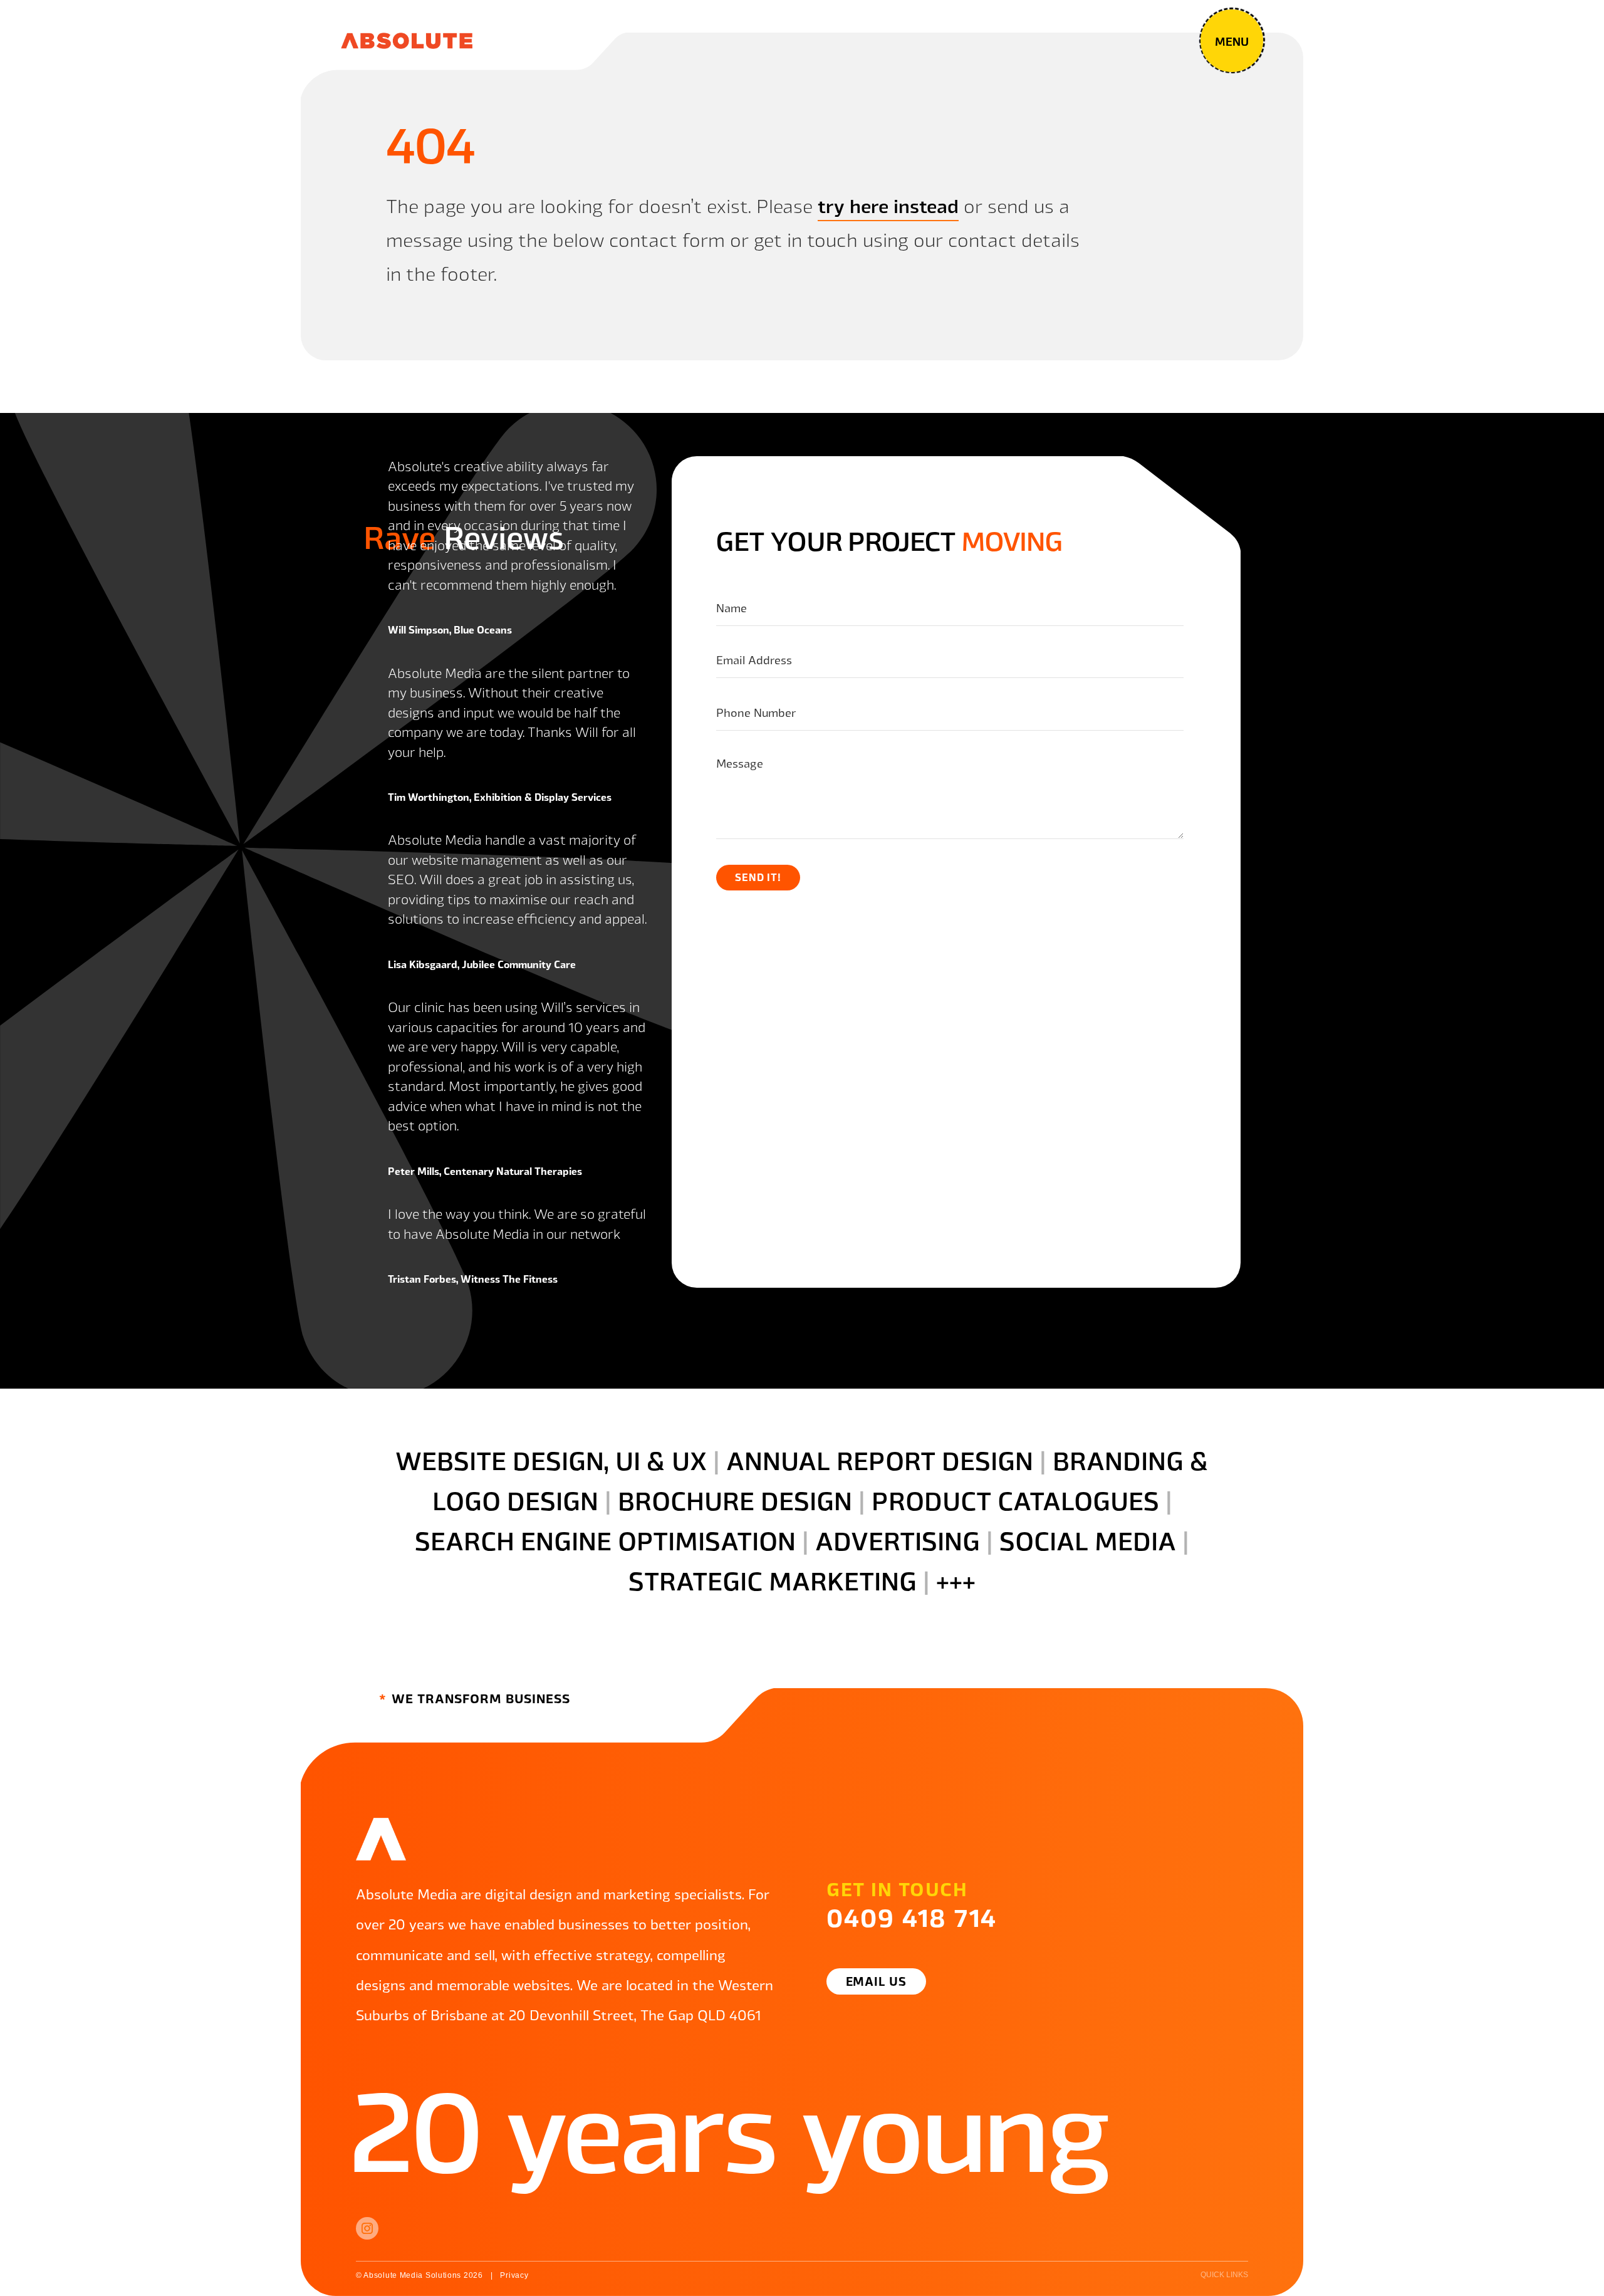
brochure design (735, 1500)
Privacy (514, 2275)
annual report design (880, 1459)
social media (1088, 1540)
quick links (1224, 2275)
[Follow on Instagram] (367, 2228)
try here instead (888, 205)
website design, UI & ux (551, 1459)
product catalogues (1015, 1500)
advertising (898, 1540)
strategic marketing (773, 1580)
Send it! (758, 877)
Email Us (877, 1981)
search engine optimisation (605, 1540)
